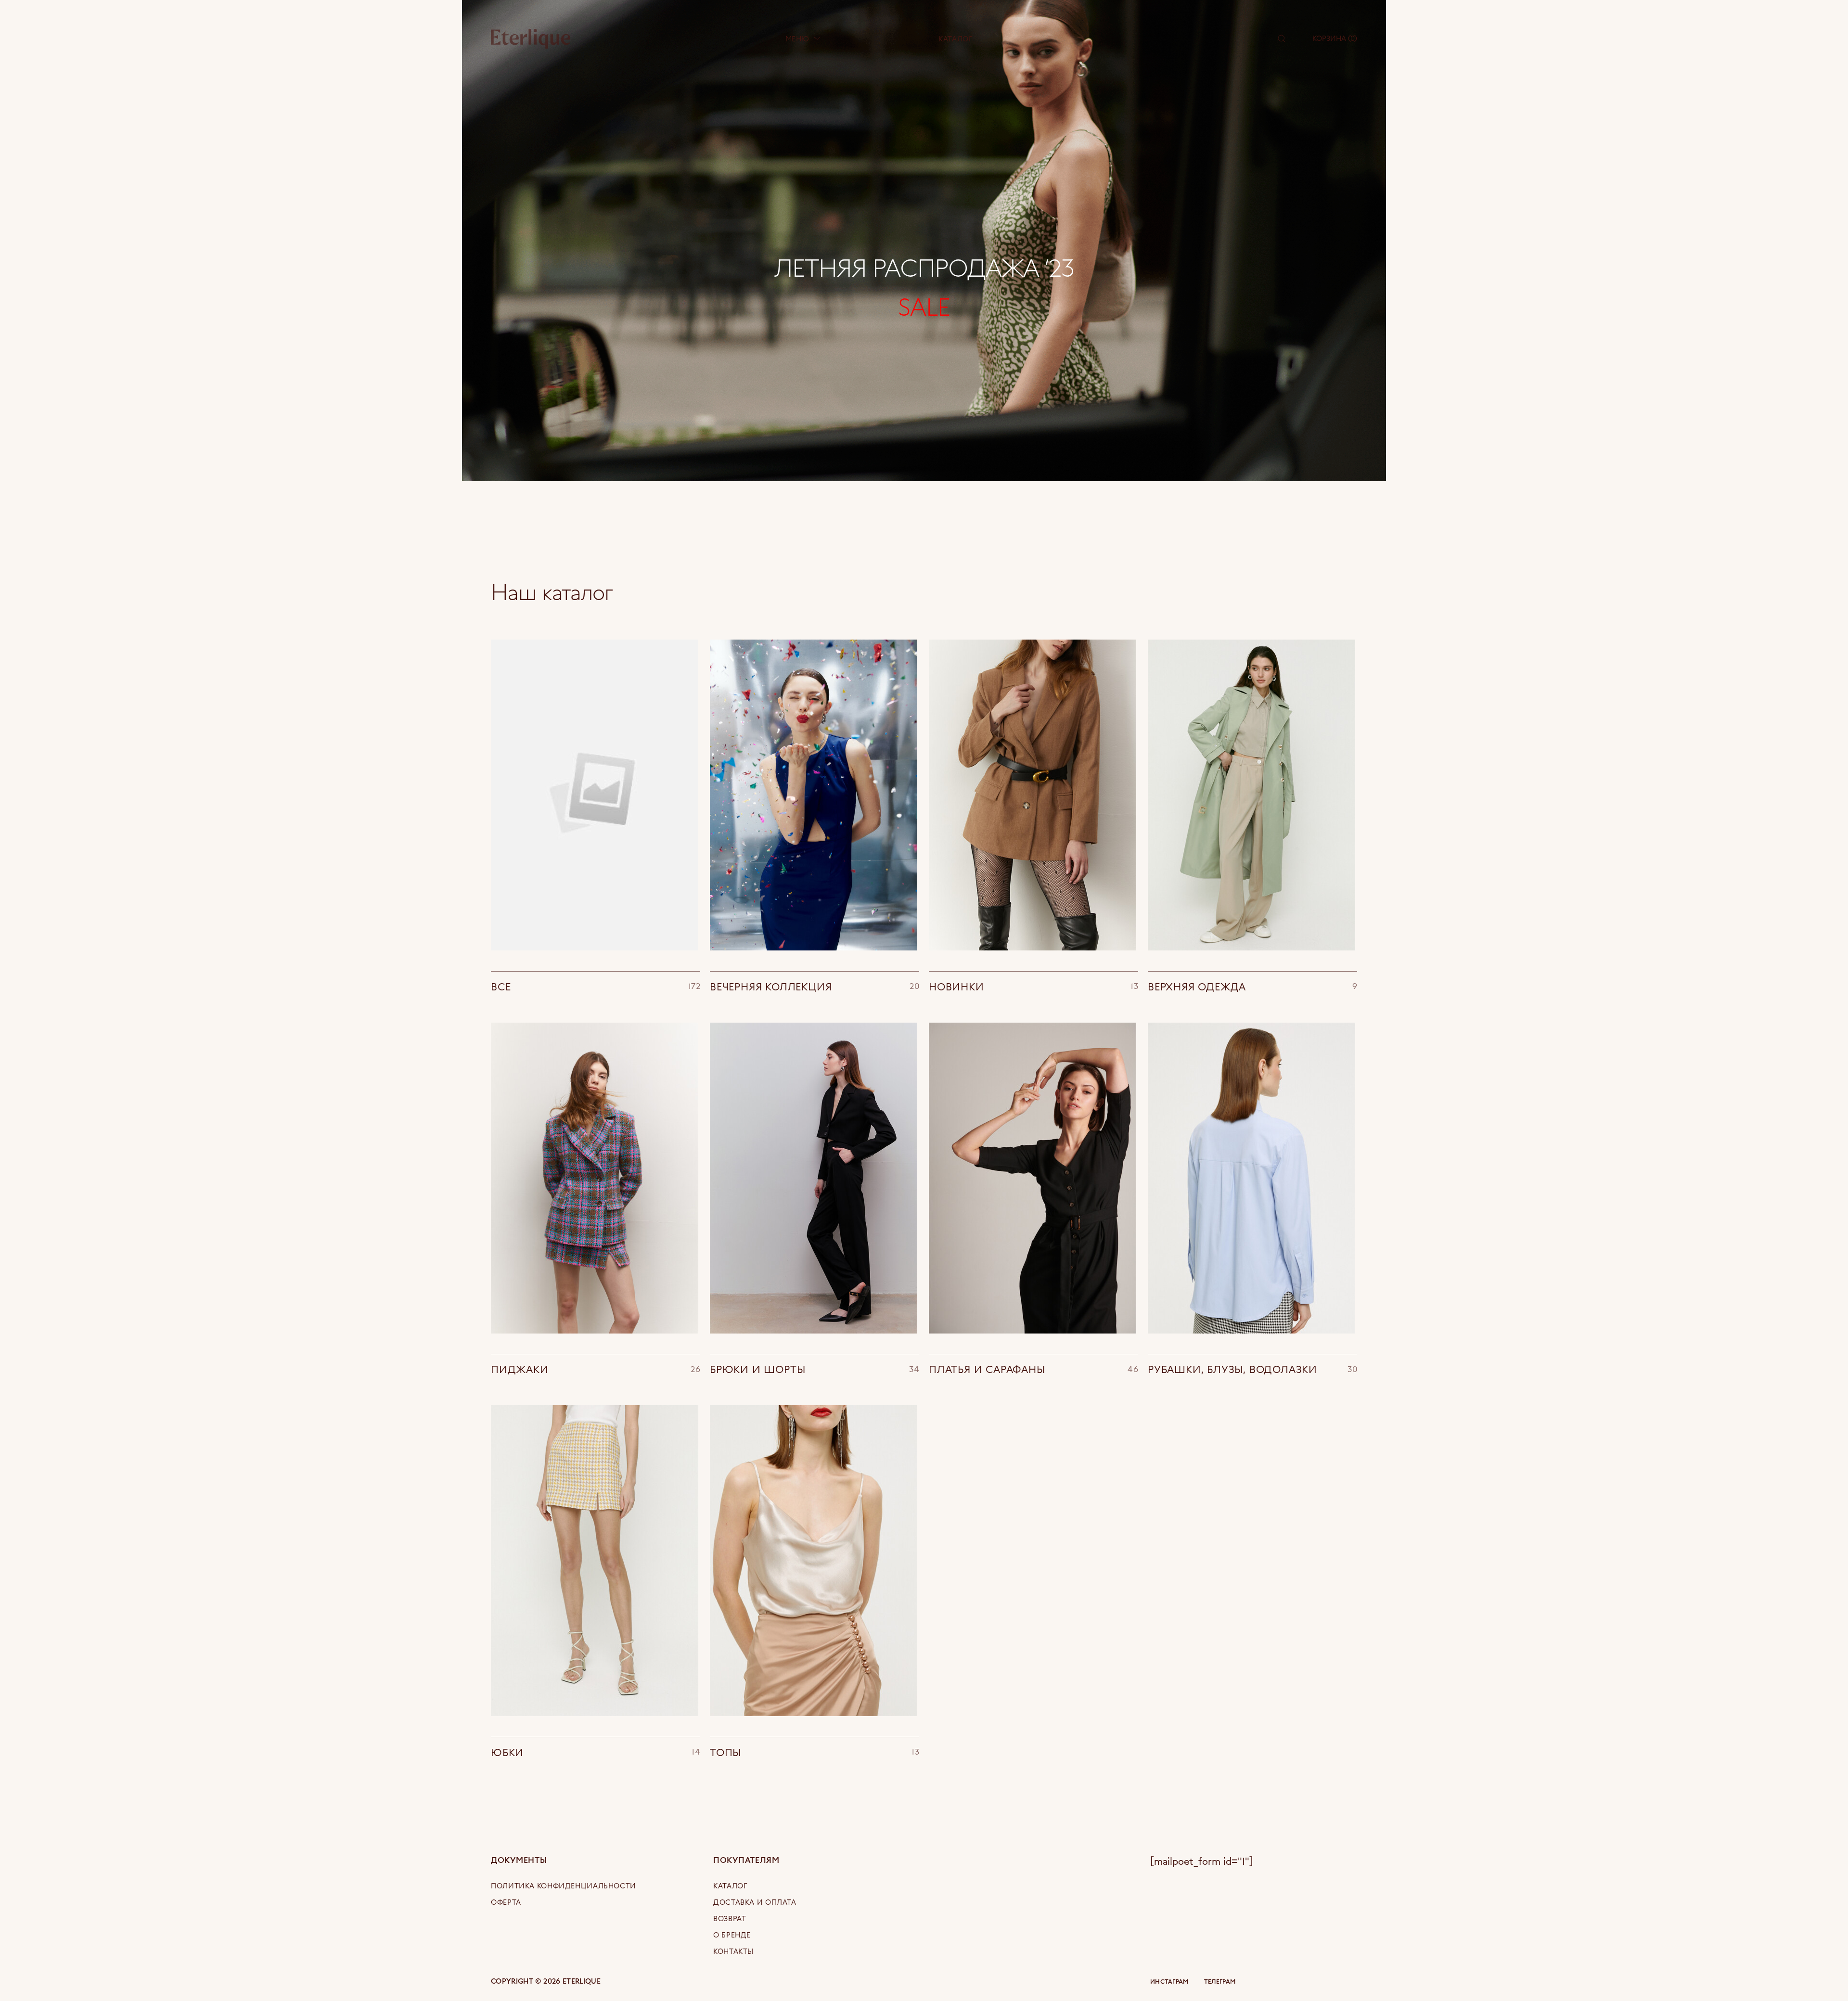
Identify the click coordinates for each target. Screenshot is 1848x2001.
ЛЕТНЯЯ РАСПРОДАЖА (924, 267)
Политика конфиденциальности (564, 1886)
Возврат (730, 1918)
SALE (924, 306)
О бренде (732, 1935)
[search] (1282, 38)
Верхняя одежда (1252, 986)
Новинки (1033, 986)
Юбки (596, 1752)
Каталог (955, 39)
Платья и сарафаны (1033, 1369)
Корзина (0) (1335, 38)
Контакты (733, 1951)
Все (596, 986)
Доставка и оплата (755, 1902)
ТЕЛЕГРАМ (1220, 1982)
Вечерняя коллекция (815, 986)
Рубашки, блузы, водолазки (1252, 1369)
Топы (815, 1752)
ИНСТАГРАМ (1169, 1982)
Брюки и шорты (815, 1369)
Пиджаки (596, 1369)
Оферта (506, 1902)
